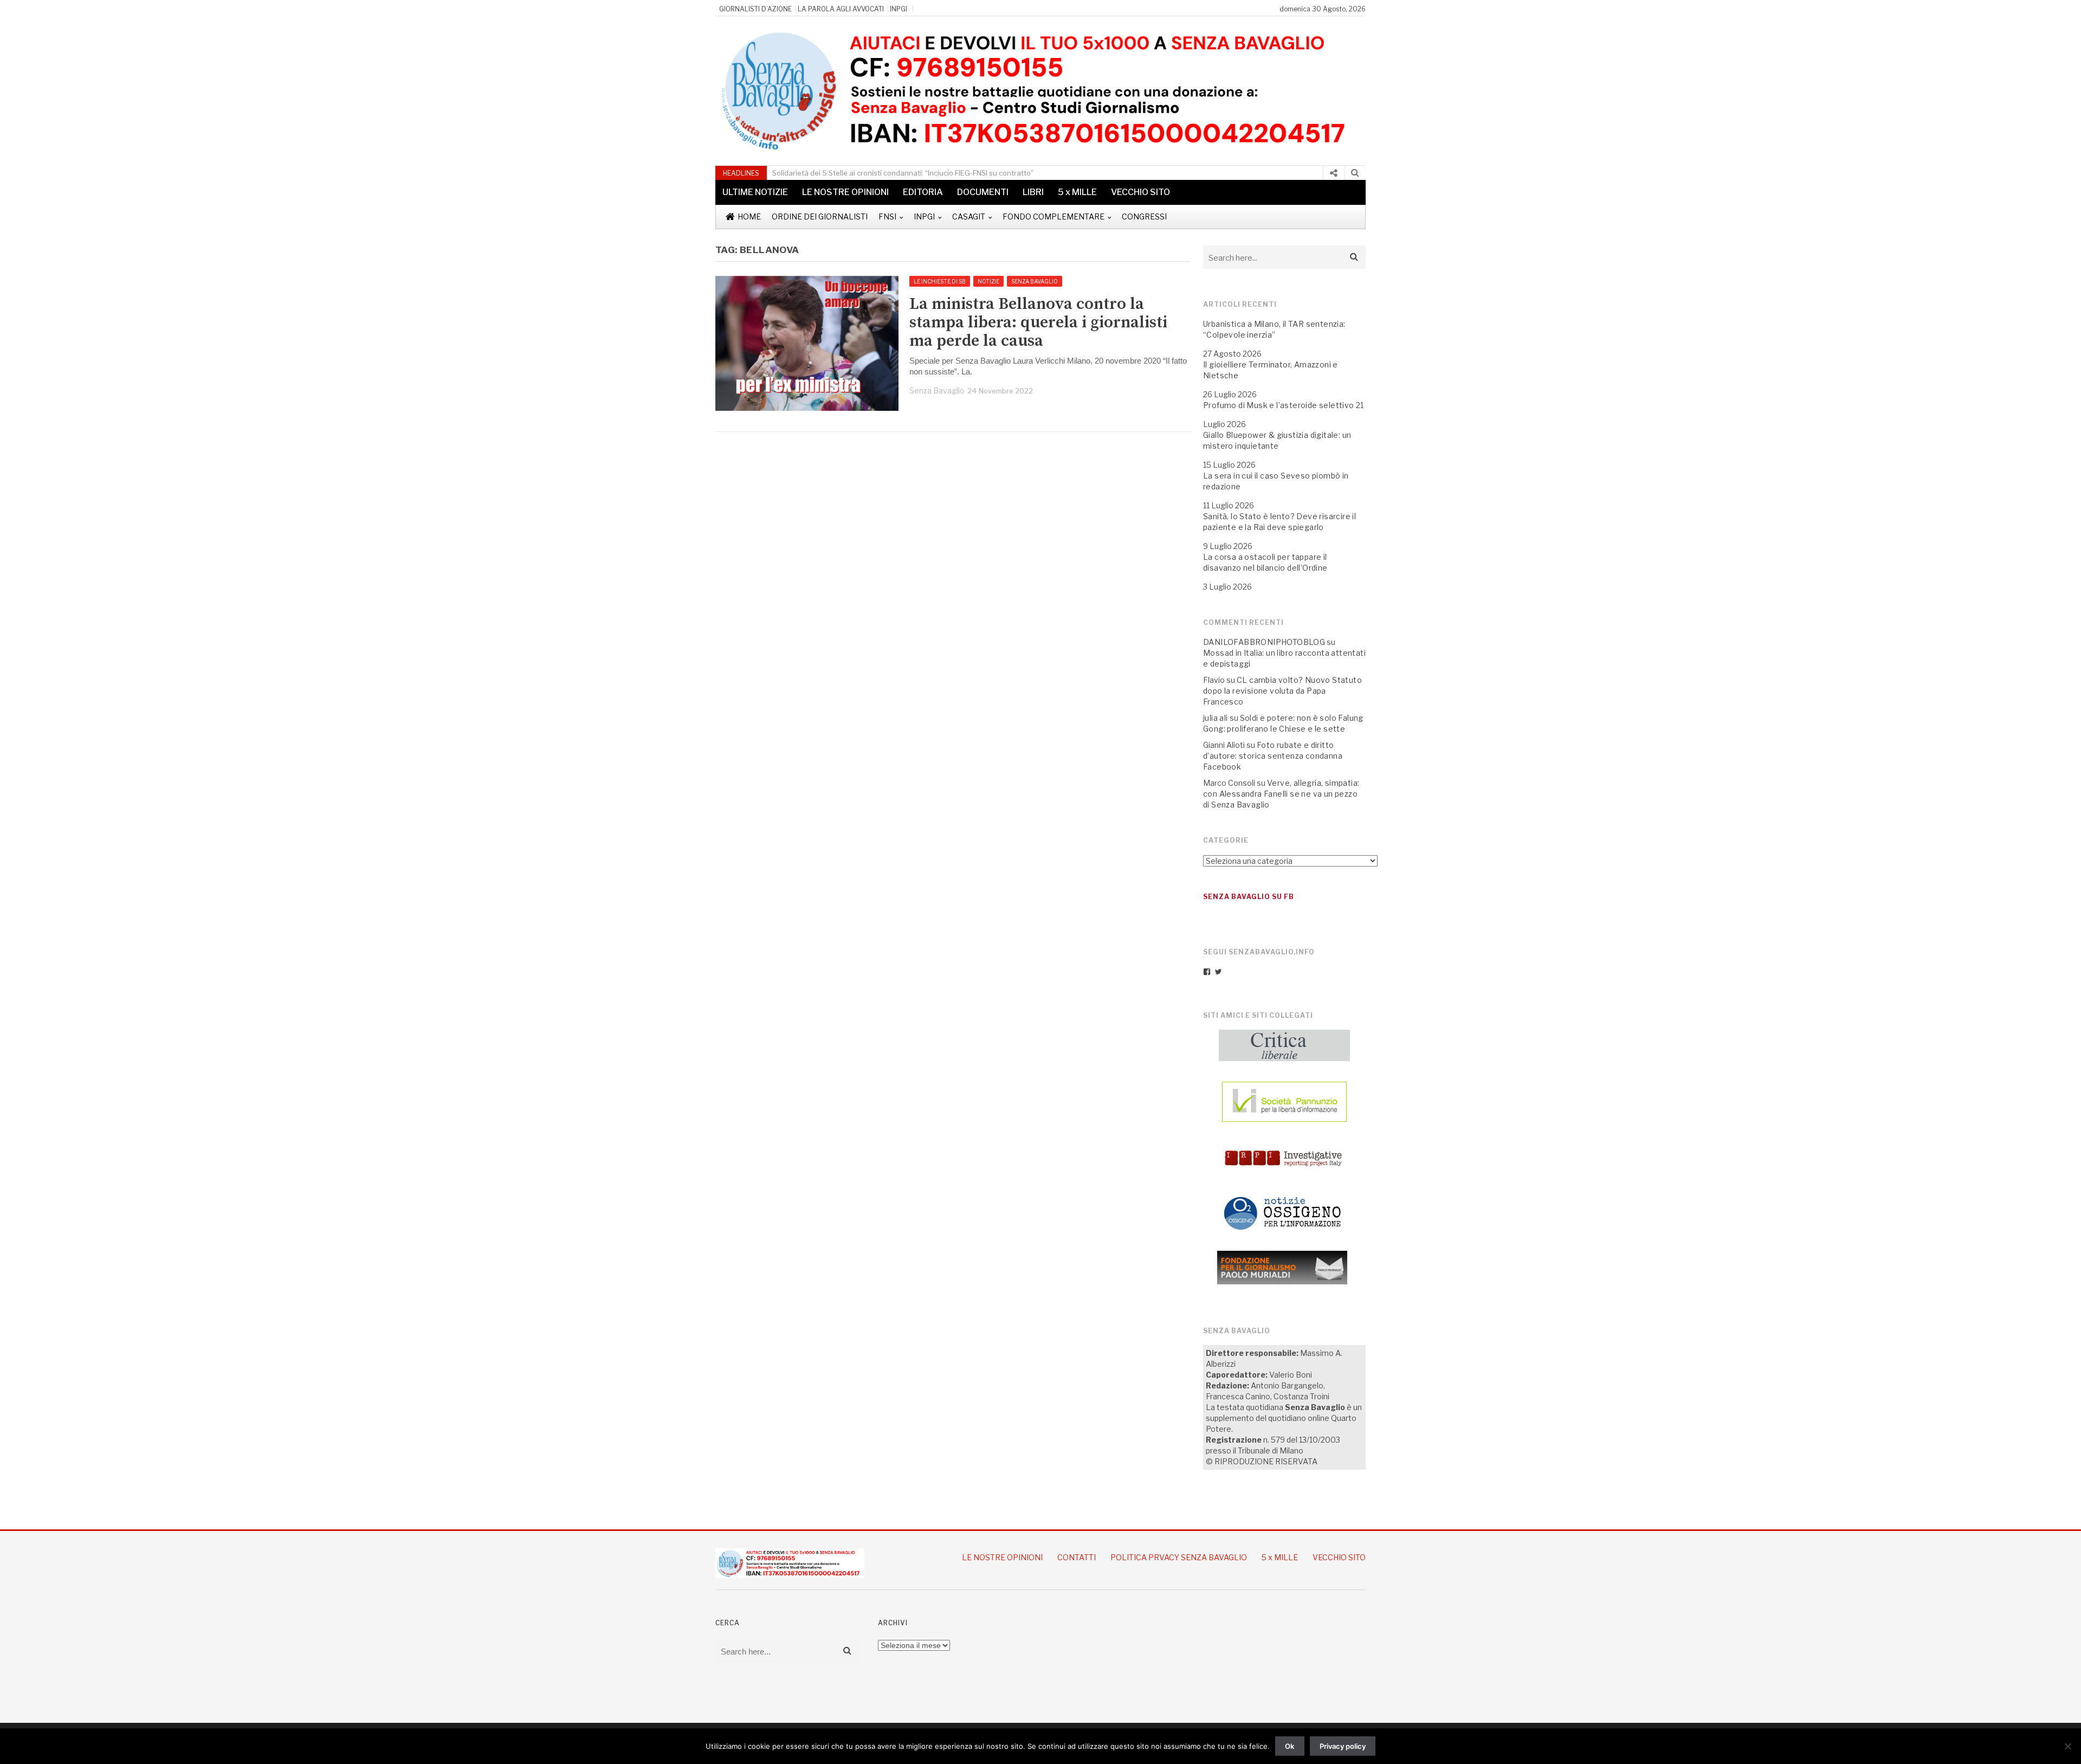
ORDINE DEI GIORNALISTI (820, 217)
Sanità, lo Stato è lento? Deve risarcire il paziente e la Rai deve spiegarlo (1279, 522)
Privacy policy (1343, 1746)
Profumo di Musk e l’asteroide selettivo (1279, 405)
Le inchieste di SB (940, 281)
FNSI (887, 217)
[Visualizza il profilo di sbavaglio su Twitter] (1218, 972)
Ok (1290, 1746)
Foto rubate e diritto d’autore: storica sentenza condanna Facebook (1273, 756)
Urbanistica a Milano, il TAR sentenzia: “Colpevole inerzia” (1274, 329)
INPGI (899, 9)
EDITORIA (923, 192)
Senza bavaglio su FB (1249, 897)
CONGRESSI (1144, 217)
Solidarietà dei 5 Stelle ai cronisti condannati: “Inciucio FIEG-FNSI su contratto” (903, 173)
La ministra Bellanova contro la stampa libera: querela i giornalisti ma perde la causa (1038, 322)
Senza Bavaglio (937, 390)
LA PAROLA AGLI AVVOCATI (841, 9)
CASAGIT (969, 217)
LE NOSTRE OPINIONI (845, 192)
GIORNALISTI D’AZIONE (755, 9)
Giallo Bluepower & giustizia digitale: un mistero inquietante (1277, 440)
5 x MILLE (1077, 192)
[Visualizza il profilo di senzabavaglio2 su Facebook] (1207, 972)
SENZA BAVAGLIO (1035, 281)
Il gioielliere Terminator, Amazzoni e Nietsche (1271, 370)
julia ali (1216, 718)
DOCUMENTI (983, 192)
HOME (749, 217)
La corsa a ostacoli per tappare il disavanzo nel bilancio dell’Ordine (1265, 562)
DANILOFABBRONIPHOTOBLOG (1264, 642)
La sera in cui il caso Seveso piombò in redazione (1276, 481)
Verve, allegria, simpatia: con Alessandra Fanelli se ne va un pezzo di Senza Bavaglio (1281, 794)
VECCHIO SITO (1140, 192)
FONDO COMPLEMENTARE (1054, 217)
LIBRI (1033, 192)
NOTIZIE (988, 281)
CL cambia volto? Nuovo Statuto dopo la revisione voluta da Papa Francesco (1282, 691)
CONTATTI (1077, 1557)
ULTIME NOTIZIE (755, 192)
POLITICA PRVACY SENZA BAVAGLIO (1179, 1557)
